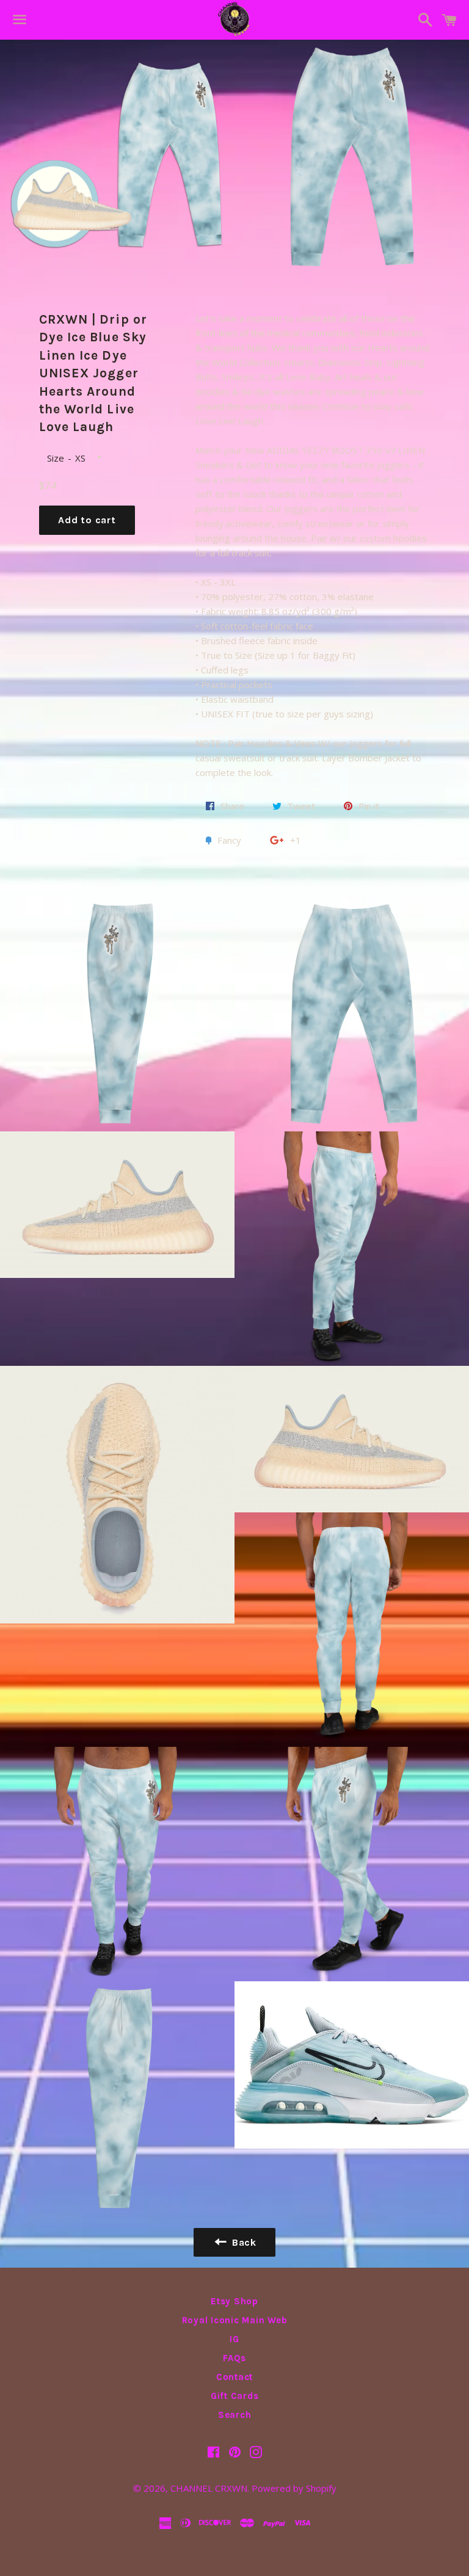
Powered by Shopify (294, 2488)
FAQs (234, 2358)
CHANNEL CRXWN (209, 2488)
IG (234, 2339)
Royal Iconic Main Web (235, 2320)
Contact (234, 2377)
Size (56, 458)
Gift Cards (235, 2396)
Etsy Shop (234, 2301)
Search (235, 2415)
